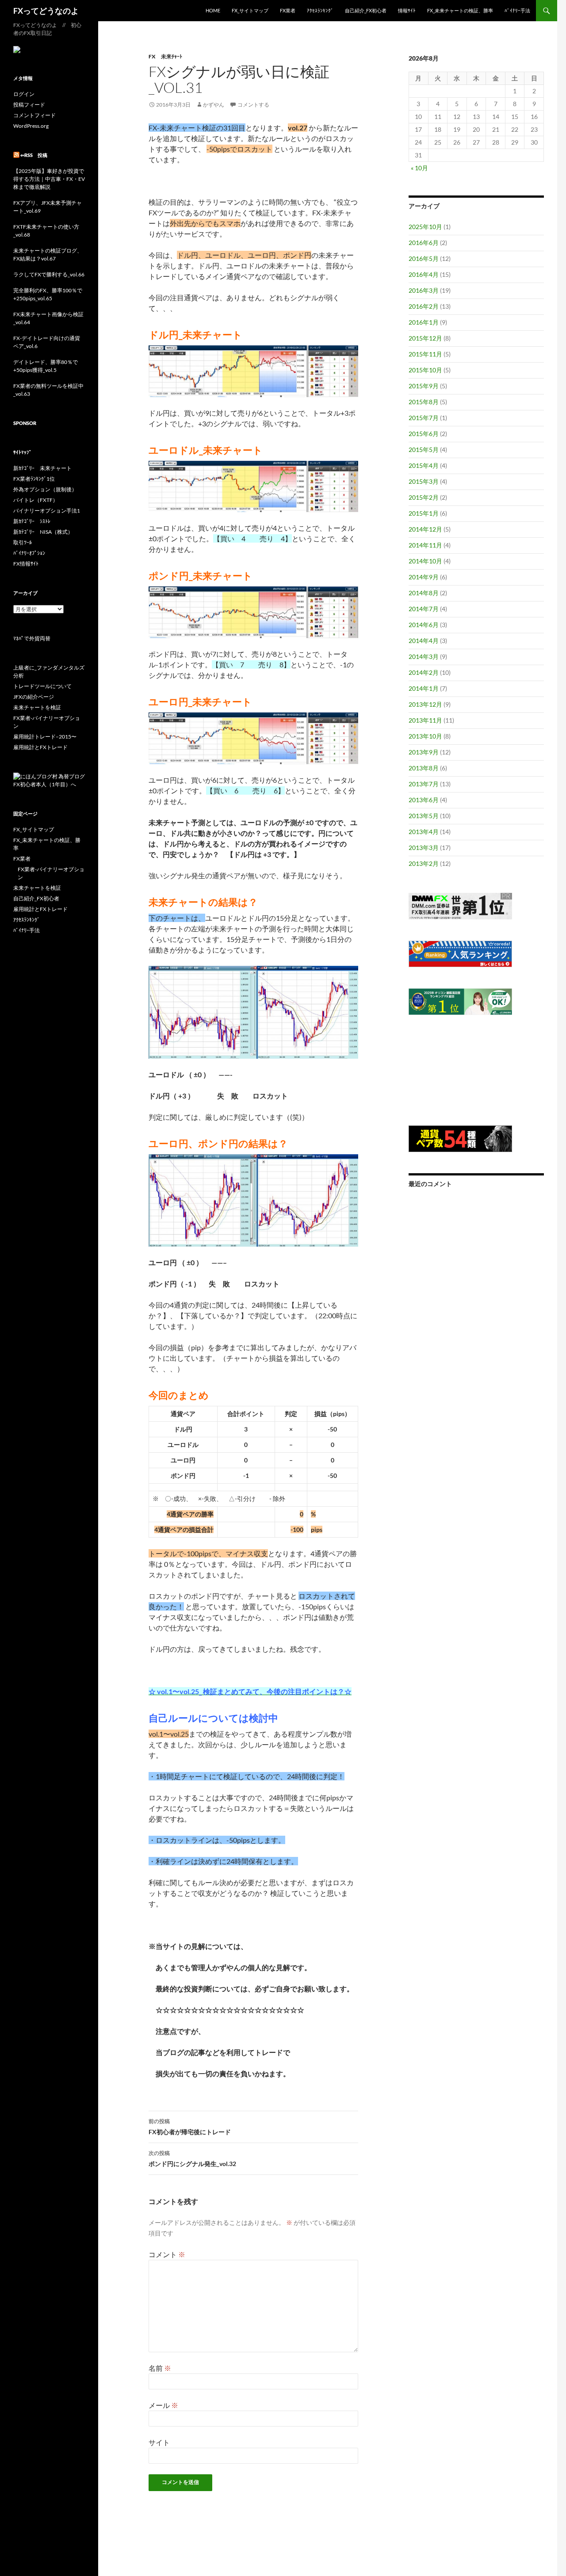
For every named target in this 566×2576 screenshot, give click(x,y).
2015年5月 (424, 450)
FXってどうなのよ (46, 11)
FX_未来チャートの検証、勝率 (460, 10)
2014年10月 (425, 561)
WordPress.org (31, 126)
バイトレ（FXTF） (36, 500)
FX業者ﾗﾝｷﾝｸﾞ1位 (34, 479)
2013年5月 (424, 816)
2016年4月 (424, 274)
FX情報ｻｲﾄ (26, 564)
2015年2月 (424, 497)
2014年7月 (424, 609)
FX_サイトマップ (250, 10)
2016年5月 (424, 258)
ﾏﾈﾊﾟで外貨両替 (32, 638)
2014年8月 (424, 593)
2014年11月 (425, 545)
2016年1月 (424, 322)
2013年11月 (425, 720)
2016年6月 (424, 243)
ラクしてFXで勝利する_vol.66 (49, 274)
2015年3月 (424, 481)
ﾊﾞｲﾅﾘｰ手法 (517, 10)
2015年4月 (424, 465)
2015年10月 (425, 370)
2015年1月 (424, 513)
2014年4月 (424, 641)
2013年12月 (425, 704)
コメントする (253, 105)
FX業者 (288, 10)
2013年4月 (424, 832)
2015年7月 (424, 418)
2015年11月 (425, 354)
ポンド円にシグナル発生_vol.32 (192, 2159)
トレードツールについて (42, 686)
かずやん (214, 105)
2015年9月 (424, 386)
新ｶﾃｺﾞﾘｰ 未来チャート (42, 468)
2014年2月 (424, 672)
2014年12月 (425, 529)
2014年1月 (424, 688)
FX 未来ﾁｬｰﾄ (165, 56)
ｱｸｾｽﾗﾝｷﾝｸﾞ (320, 10)
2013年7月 (424, 784)
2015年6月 (424, 434)
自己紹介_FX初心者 (366, 10)
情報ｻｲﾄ (407, 10)
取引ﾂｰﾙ (23, 542)
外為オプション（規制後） (45, 489)
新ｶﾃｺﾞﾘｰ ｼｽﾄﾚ (32, 521)
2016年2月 (424, 306)
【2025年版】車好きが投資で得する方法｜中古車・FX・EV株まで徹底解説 (49, 179)
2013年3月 (424, 848)
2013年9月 (424, 752)
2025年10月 (425, 227)
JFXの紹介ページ (34, 697)
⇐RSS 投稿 (34, 155)
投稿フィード (29, 105)
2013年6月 (424, 800)
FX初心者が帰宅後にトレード (190, 2127)
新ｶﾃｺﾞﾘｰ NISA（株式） (43, 532)
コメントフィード (34, 115)
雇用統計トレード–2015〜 (45, 737)
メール (163, 2405)
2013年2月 (424, 863)
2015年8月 (424, 402)
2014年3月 (424, 656)
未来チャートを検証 (37, 707)
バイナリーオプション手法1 (47, 511)
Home (213, 10)
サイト (159, 2442)
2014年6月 (424, 625)
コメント (167, 2254)
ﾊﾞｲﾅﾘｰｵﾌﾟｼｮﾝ (29, 553)
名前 (160, 2368)
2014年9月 (424, 577)
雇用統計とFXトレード (40, 747)
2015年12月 (425, 338)
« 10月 (419, 168)
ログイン (24, 94)
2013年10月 (425, 736)
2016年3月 (424, 290)
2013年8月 (424, 768)
